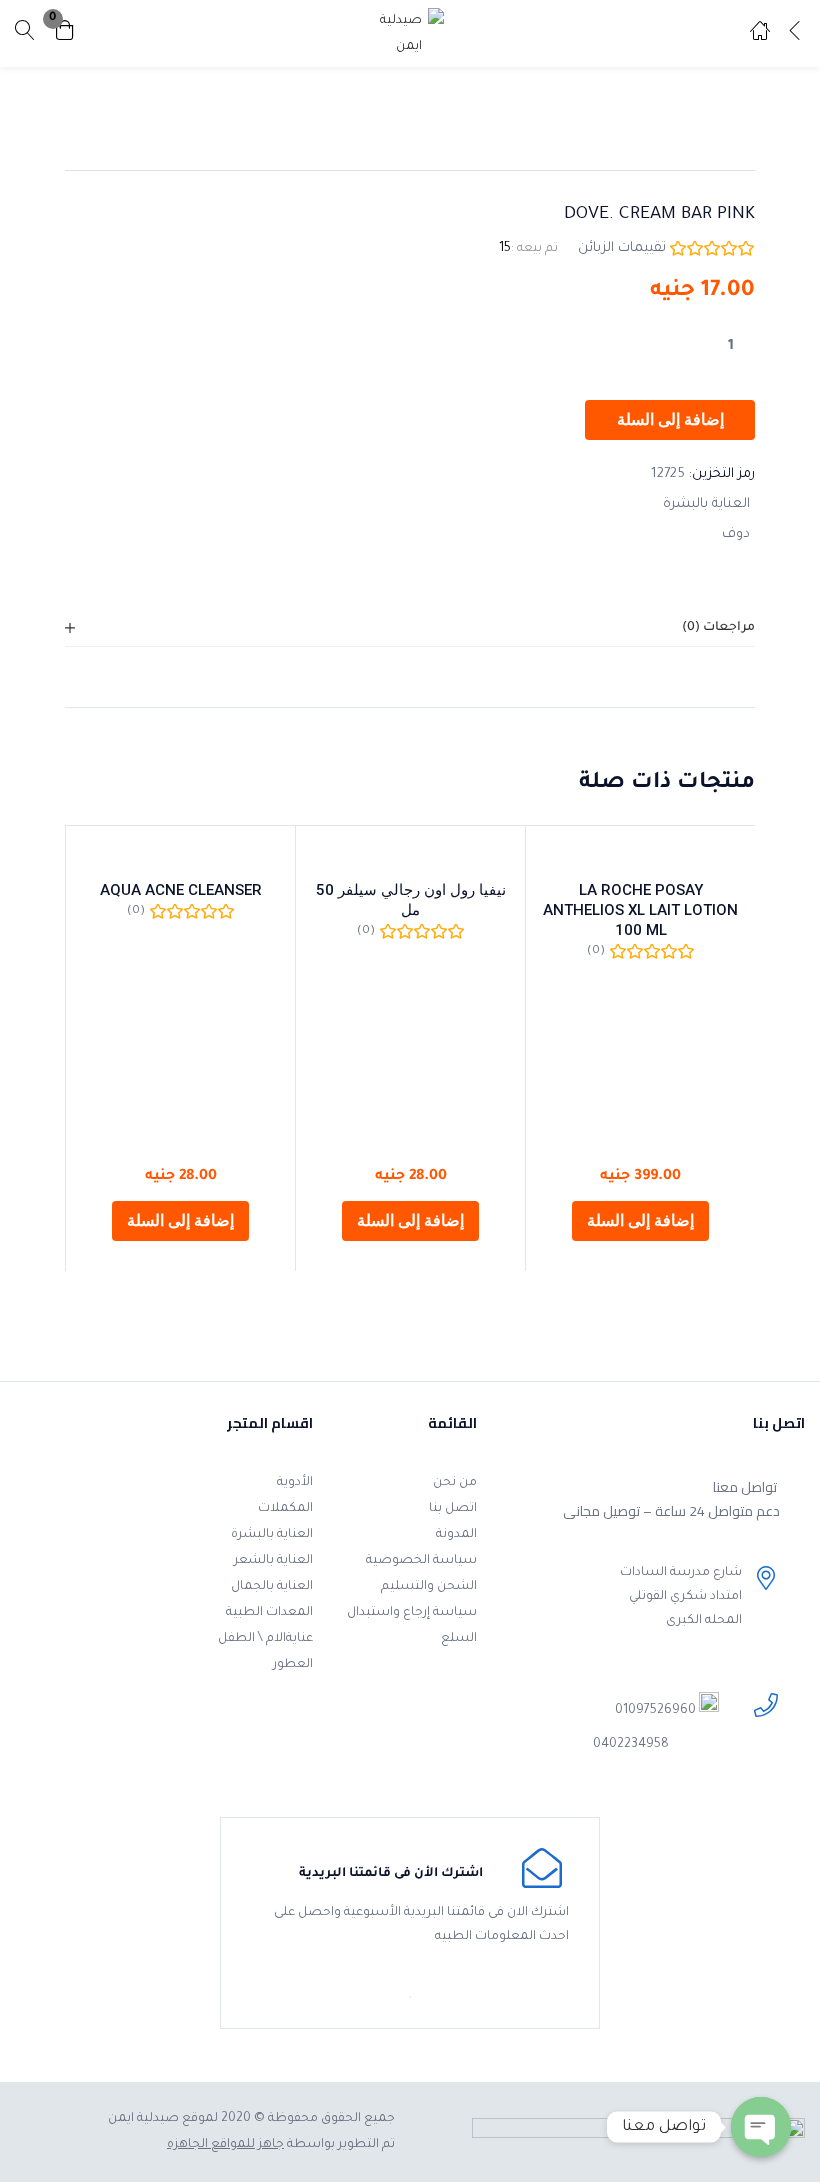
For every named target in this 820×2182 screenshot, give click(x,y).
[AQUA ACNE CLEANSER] (180, 855)
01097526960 (655, 1711)
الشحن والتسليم (429, 1587)
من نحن (455, 1483)
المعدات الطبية (269, 1613)
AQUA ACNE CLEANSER (181, 890)
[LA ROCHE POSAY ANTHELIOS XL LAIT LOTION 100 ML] (640, 855)
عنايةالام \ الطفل (265, 1639)
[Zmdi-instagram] (516, 1787)
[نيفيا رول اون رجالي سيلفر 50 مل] (410, 855)
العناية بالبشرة (706, 504)
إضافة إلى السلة (670, 420)
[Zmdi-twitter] (576, 1787)
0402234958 (631, 1745)
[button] (65, 33)
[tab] (410, 628)
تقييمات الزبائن (622, 248)
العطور (293, 1665)
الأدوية (295, 1483)
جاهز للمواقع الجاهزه (225, 2145)
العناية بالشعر (273, 1561)
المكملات (285, 1509)
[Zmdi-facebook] (607, 1787)
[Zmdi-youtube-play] (546, 1787)
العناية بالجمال (272, 1587)
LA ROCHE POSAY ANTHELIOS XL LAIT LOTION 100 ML (640, 910)
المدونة (456, 1535)
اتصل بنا (453, 1509)
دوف (736, 534)
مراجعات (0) (718, 628)
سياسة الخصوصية (421, 1561)
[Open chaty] (761, 2127)
